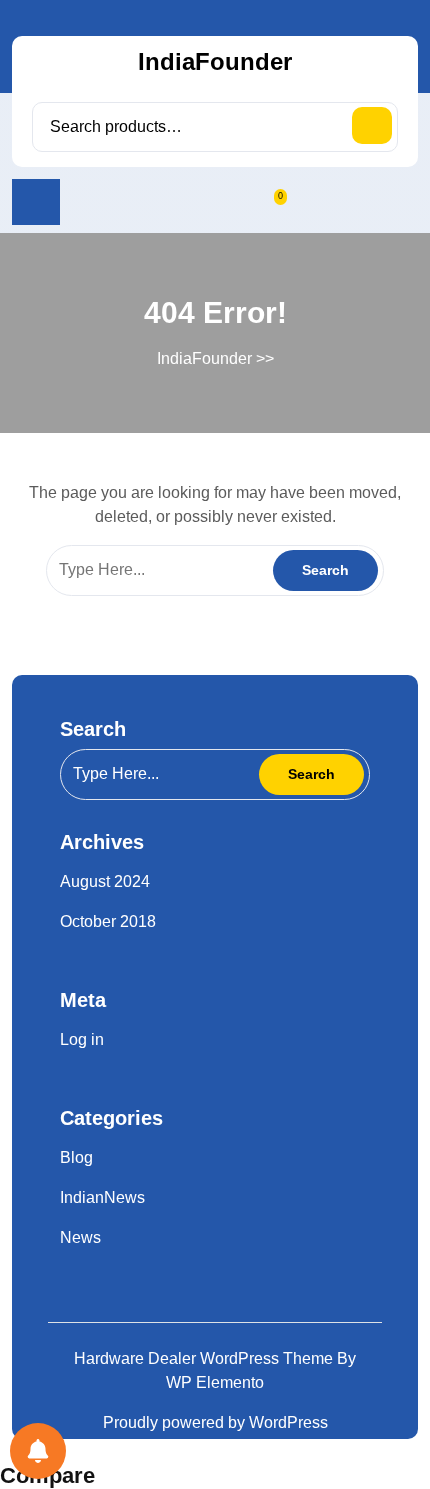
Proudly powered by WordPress (215, 1422)
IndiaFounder (215, 61)
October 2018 (108, 921)
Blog (76, 1157)
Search (372, 125)
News (80, 1237)
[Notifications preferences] (38, 1451)
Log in (82, 1039)
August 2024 (105, 881)
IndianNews (102, 1197)
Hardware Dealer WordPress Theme (205, 1358)
